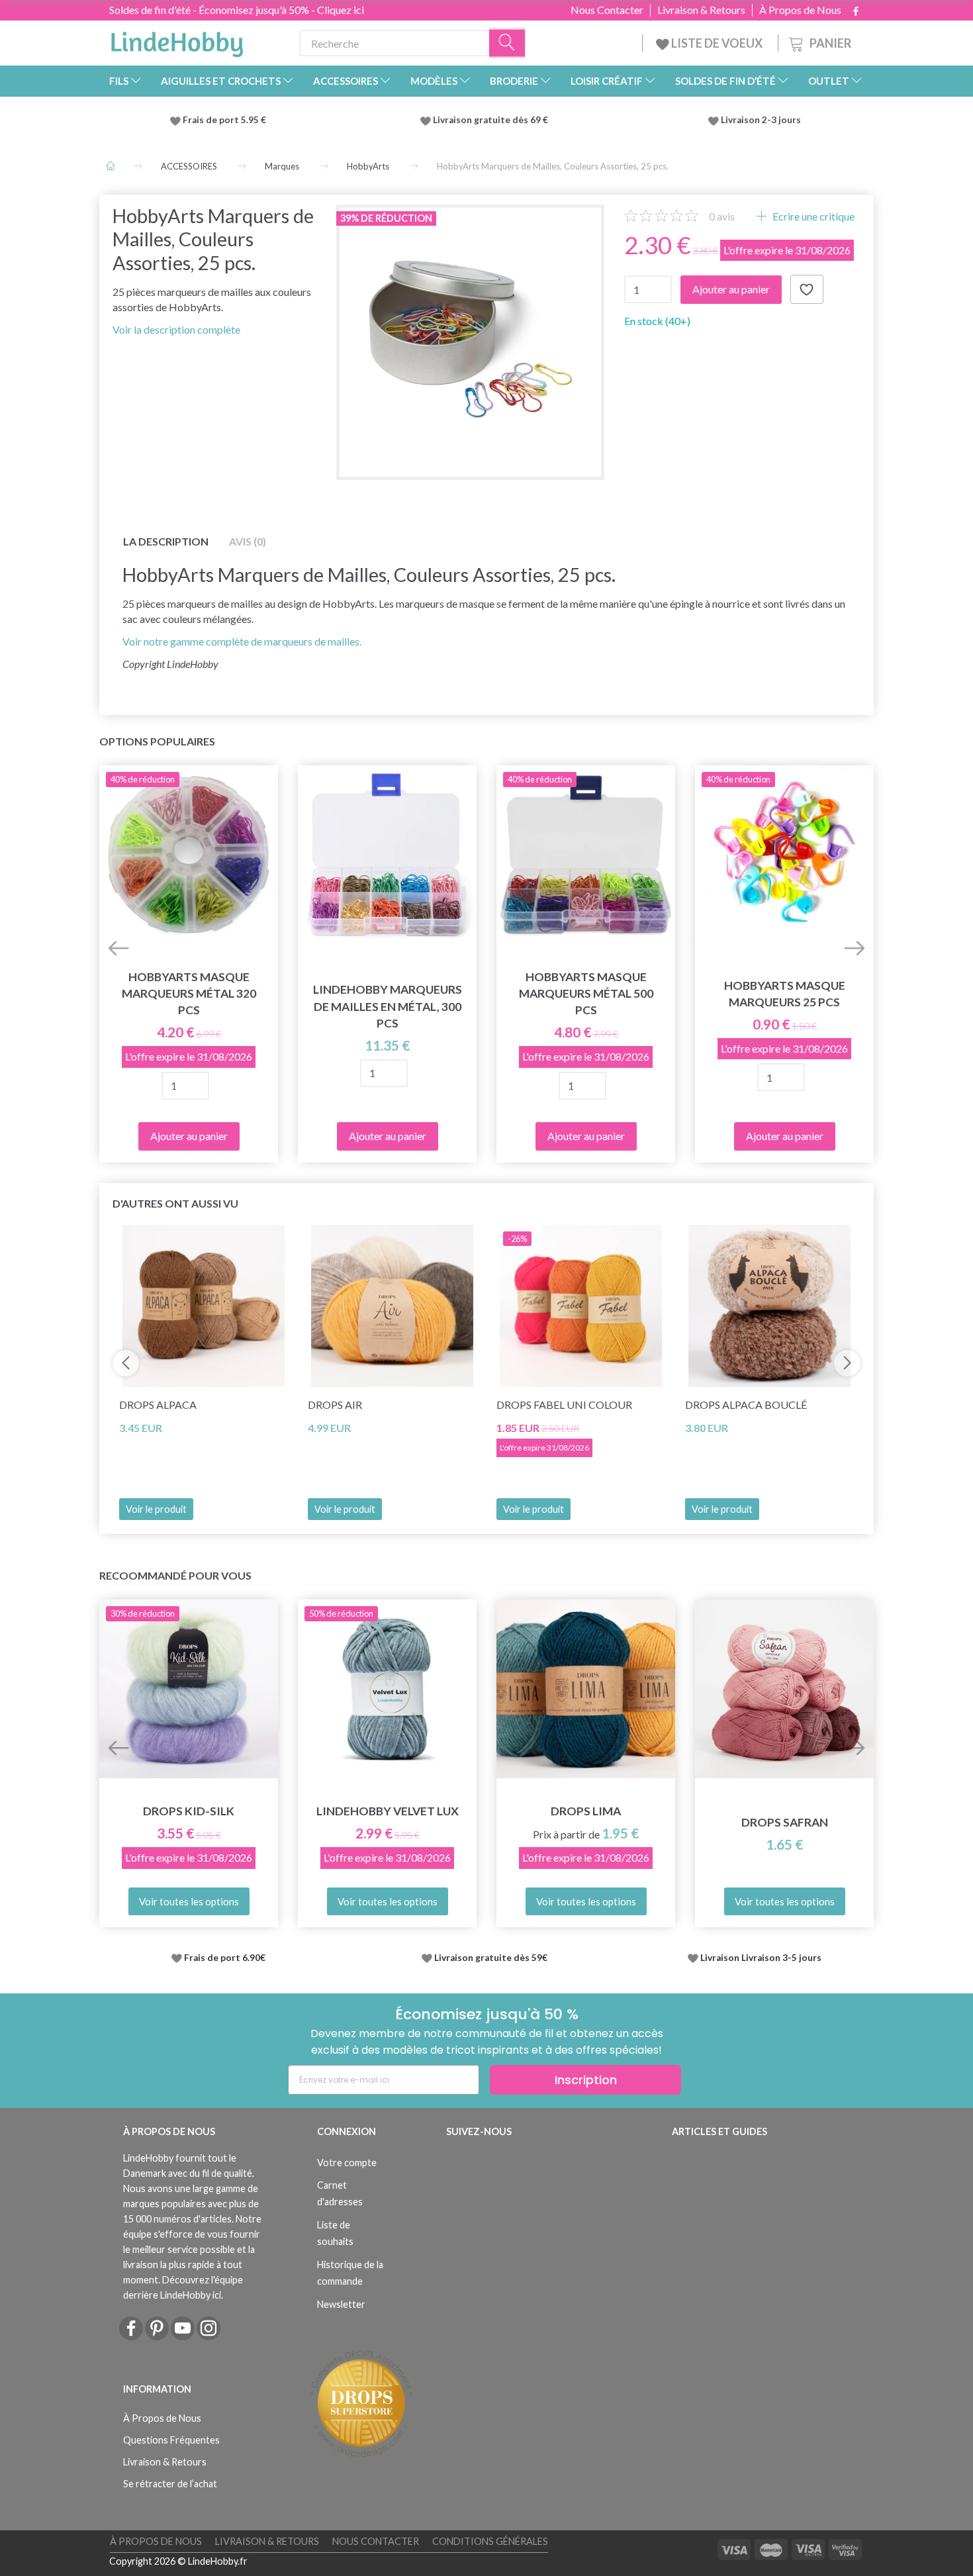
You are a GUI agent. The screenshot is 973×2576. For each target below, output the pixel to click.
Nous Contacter (607, 10)
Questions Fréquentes (171, 2440)
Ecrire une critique (812, 216)
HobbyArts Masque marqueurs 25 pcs (785, 994)
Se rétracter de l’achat (170, 2484)
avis (722, 216)
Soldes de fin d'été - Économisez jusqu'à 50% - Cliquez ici (237, 10)
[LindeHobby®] (177, 40)
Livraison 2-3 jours (761, 120)
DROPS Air (335, 1405)
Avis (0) (248, 541)
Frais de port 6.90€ (225, 1958)
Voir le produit (156, 1509)
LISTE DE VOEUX (717, 43)
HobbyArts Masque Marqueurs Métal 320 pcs (189, 993)
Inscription (586, 2080)
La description (166, 541)
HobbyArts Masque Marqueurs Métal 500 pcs (586, 993)
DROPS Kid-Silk (189, 1811)
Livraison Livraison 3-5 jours (761, 1958)
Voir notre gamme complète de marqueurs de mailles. (242, 641)
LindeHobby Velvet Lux (388, 1811)
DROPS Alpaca (158, 1405)
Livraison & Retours (701, 10)
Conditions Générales (490, 2541)
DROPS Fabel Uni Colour (564, 1405)
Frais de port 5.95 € (224, 120)
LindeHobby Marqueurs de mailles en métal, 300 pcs (388, 1006)
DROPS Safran (785, 1822)
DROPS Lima (586, 1811)
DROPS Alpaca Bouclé (746, 1405)
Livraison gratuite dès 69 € (492, 120)
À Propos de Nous (800, 10)
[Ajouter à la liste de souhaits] (807, 289)
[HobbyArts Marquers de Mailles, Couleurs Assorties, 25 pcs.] (470, 339)
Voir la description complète (176, 329)
